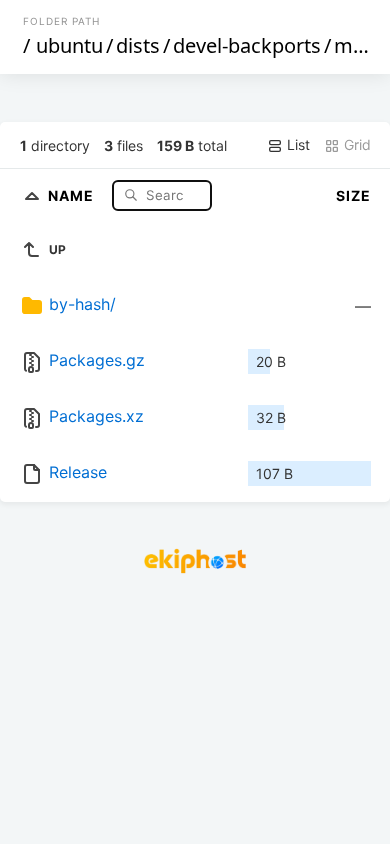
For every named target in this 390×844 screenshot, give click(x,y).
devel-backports (247, 45)
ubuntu (69, 45)
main (357, 45)
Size (353, 195)
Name (73, 194)
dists (138, 45)
